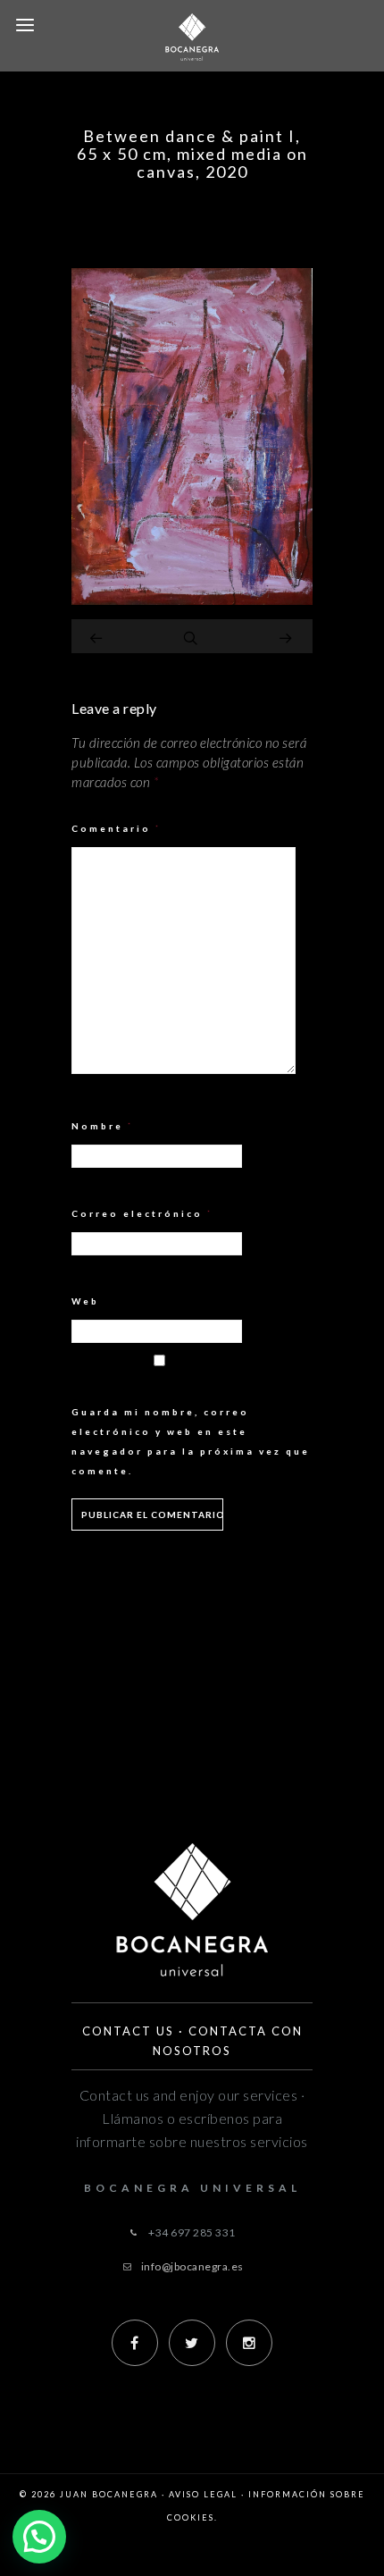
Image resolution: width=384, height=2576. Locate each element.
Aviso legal (203, 2494)
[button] (39, 2537)
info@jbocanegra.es (192, 2266)
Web (85, 1301)
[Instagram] (249, 2343)
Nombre (103, 1126)
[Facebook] (135, 2343)
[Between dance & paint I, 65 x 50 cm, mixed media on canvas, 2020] (192, 600)
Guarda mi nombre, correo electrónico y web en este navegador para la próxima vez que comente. (191, 1441)
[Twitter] (192, 2343)
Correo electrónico (142, 1213)
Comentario (117, 828)
